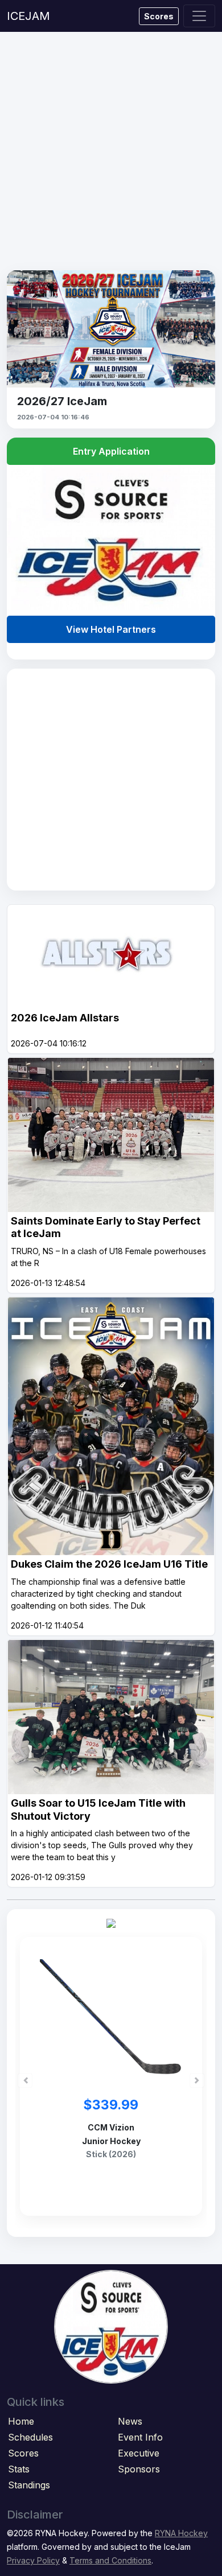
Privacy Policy (33, 2560)
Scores (159, 16)
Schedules (30, 2437)
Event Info (140, 2437)
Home (21, 2421)
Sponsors (139, 2469)
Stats (19, 2469)
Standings (29, 2485)
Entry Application (111, 451)
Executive (139, 2453)
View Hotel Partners (111, 629)
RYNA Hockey (181, 2533)
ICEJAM (28, 16)
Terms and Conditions (110, 2560)
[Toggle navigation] (199, 16)
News (130, 2421)
